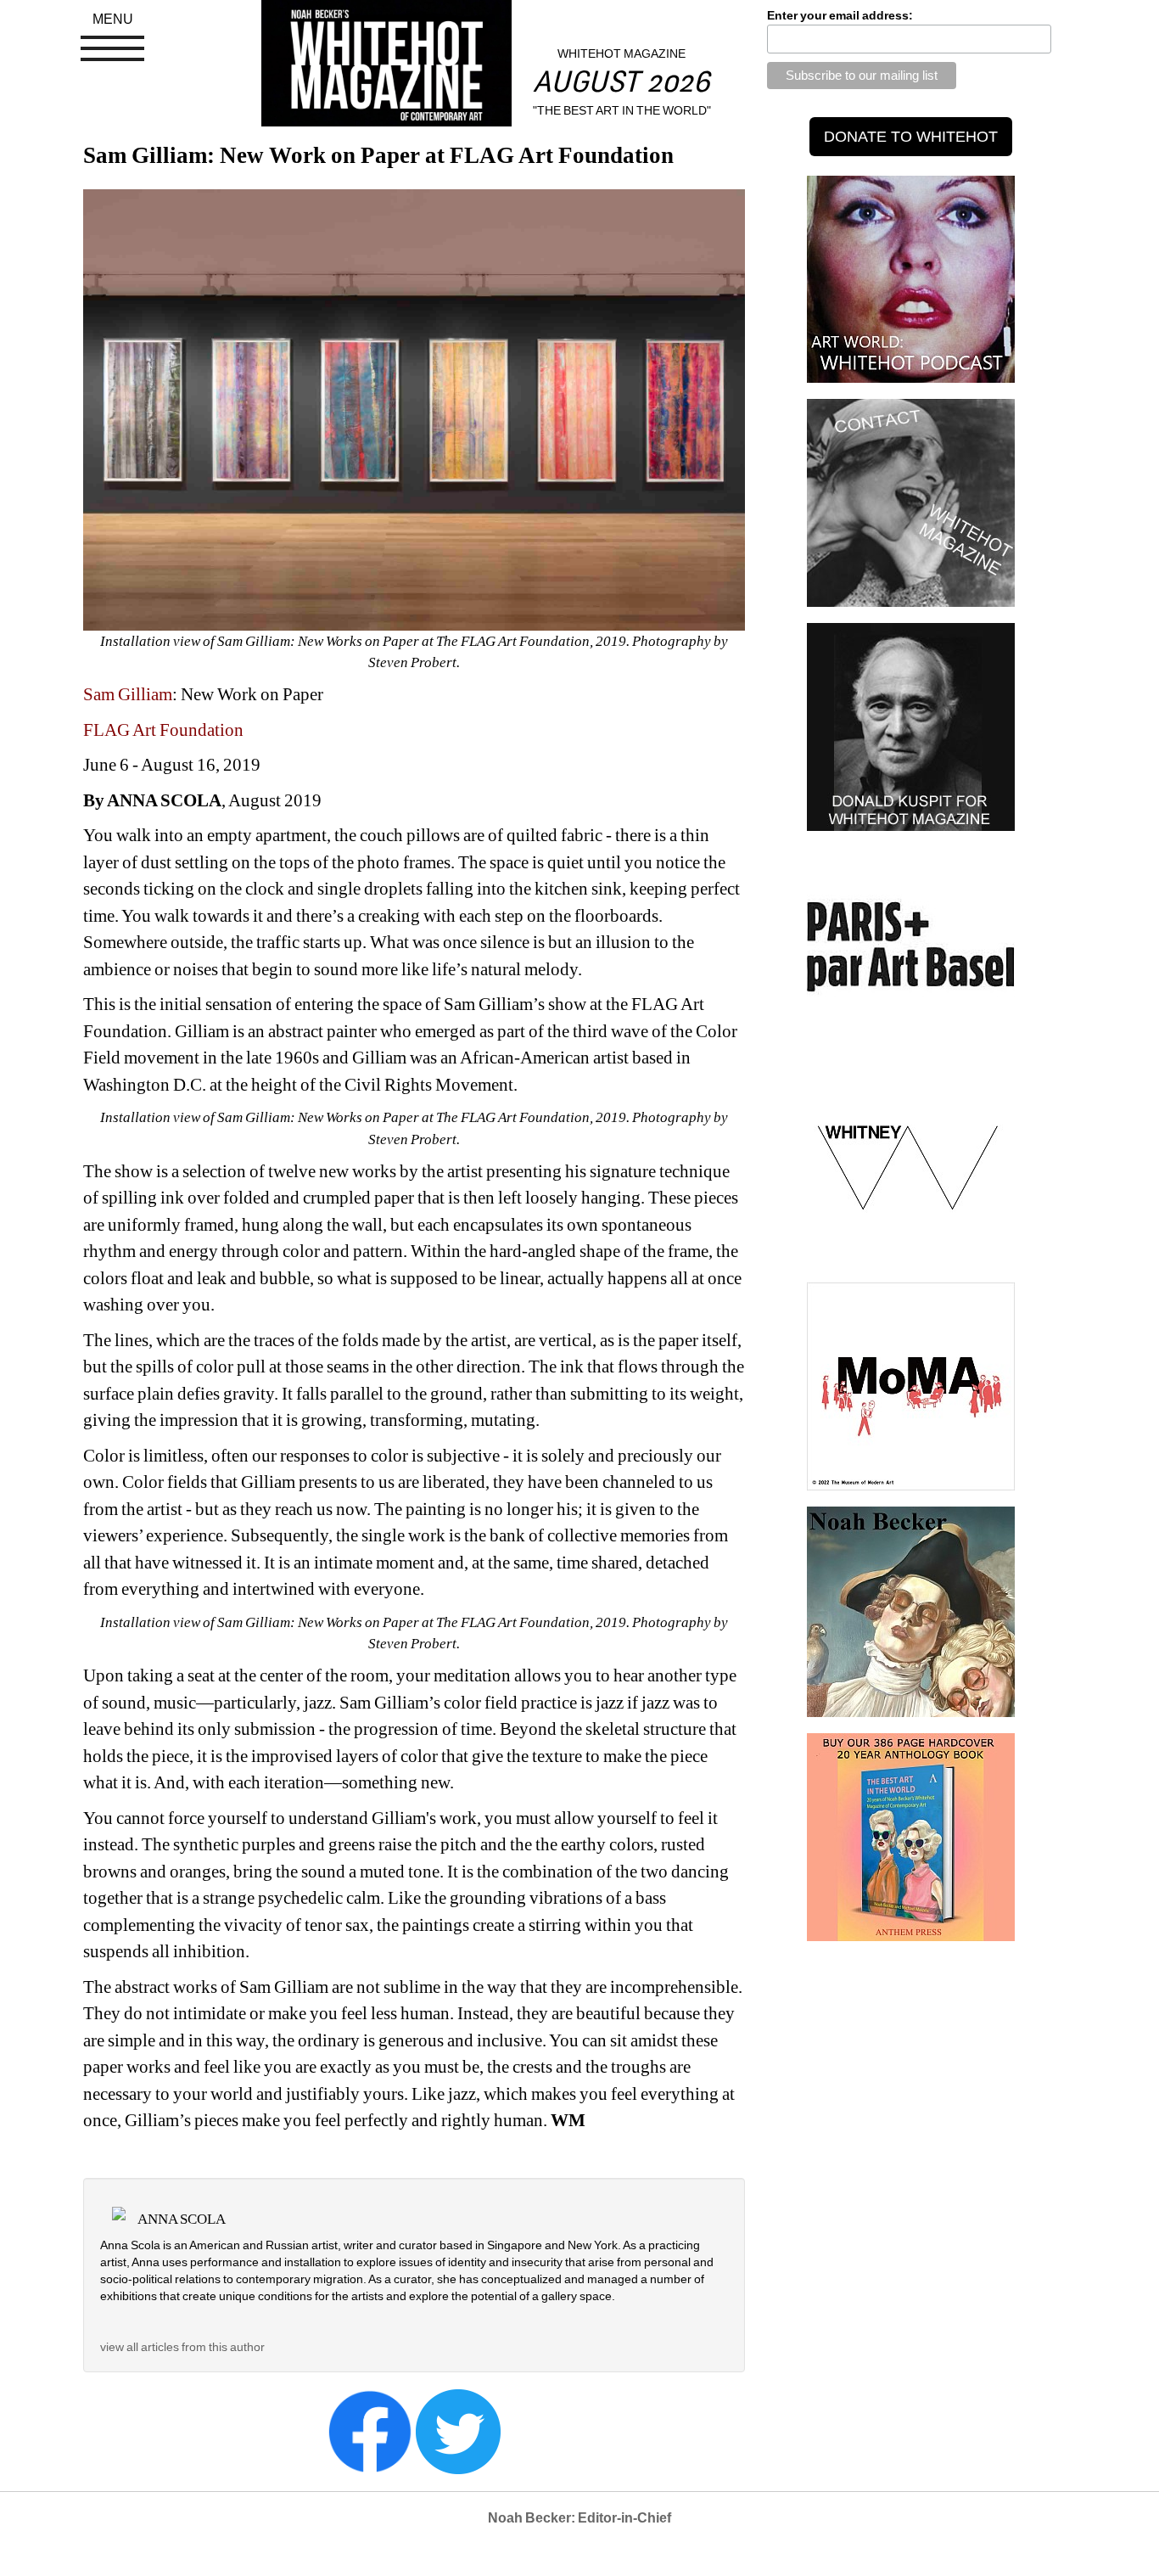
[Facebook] (370, 2430)
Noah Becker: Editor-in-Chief (579, 2518)
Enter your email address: (840, 15)
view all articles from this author (182, 2347)
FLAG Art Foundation (163, 730)
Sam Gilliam (128, 694)
